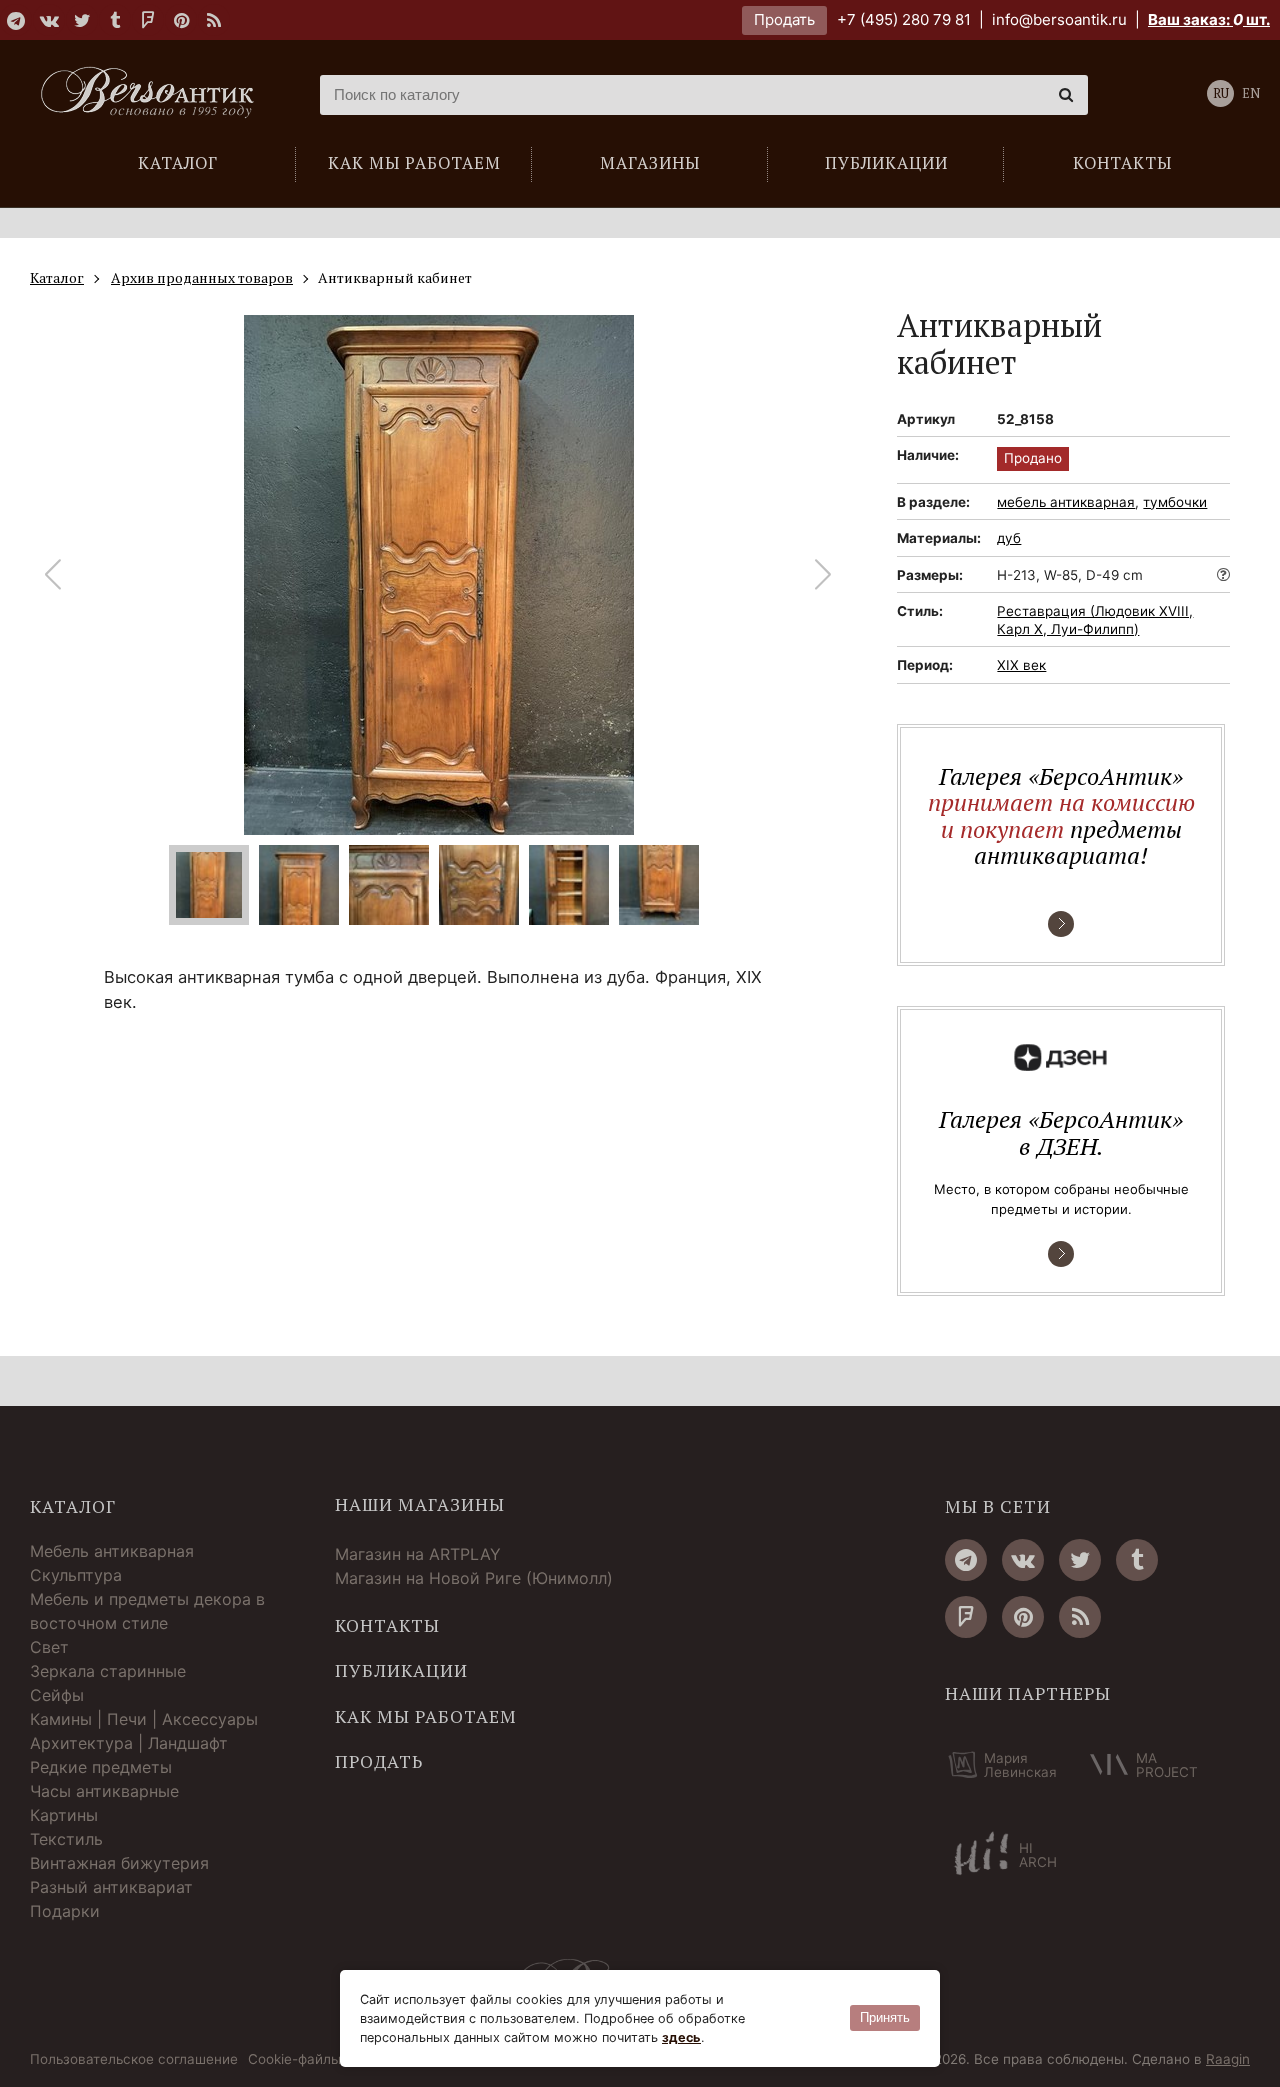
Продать (784, 19)
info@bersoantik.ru (1059, 19)
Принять (885, 2017)
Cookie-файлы (294, 2060)
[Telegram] (16, 20)
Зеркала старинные (108, 1671)
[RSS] (214, 20)
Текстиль (66, 1839)
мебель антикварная (1066, 502)
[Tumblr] (115, 20)
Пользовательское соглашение (134, 2060)
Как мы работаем (426, 1717)
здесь (681, 2037)
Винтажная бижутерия (119, 1863)
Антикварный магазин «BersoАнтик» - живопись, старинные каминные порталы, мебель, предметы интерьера (155, 95)
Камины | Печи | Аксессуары (144, 1719)
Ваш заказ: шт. (1209, 19)
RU (1221, 93)
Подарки (65, 1911)
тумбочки (1175, 502)
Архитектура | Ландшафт (129, 1743)
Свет (49, 1647)
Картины (64, 1815)
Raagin (1228, 2059)
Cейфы (57, 1695)
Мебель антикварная (112, 1551)
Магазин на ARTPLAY (418, 1554)
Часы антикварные (104, 1791)
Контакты (387, 1626)
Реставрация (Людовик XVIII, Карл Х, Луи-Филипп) (1095, 620)
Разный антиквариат (111, 1887)
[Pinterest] (181, 20)
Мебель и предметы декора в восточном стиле (147, 1611)
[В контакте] (49, 20)
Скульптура (76, 1575)
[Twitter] (82, 20)
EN (1251, 93)
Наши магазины (420, 1505)
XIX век (1021, 665)
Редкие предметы (101, 1767)
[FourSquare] (148, 20)
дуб (1009, 538)
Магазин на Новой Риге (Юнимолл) (474, 1578)
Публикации (401, 1671)
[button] (823, 575)
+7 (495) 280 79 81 (904, 19)
